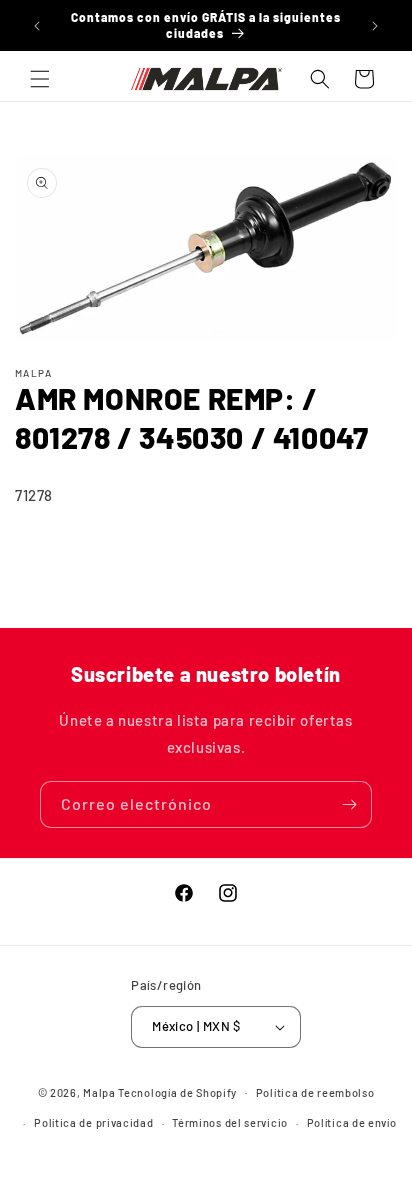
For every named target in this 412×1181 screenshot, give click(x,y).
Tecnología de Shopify (177, 1091)
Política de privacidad (93, 1122)
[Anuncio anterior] (37, 26)
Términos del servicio (230, 1122)
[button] (40, 79)
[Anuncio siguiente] (375, 26)
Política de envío (352, 1122)
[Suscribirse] (349, 804)
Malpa (99, 1091)
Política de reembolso (315, 1092)
